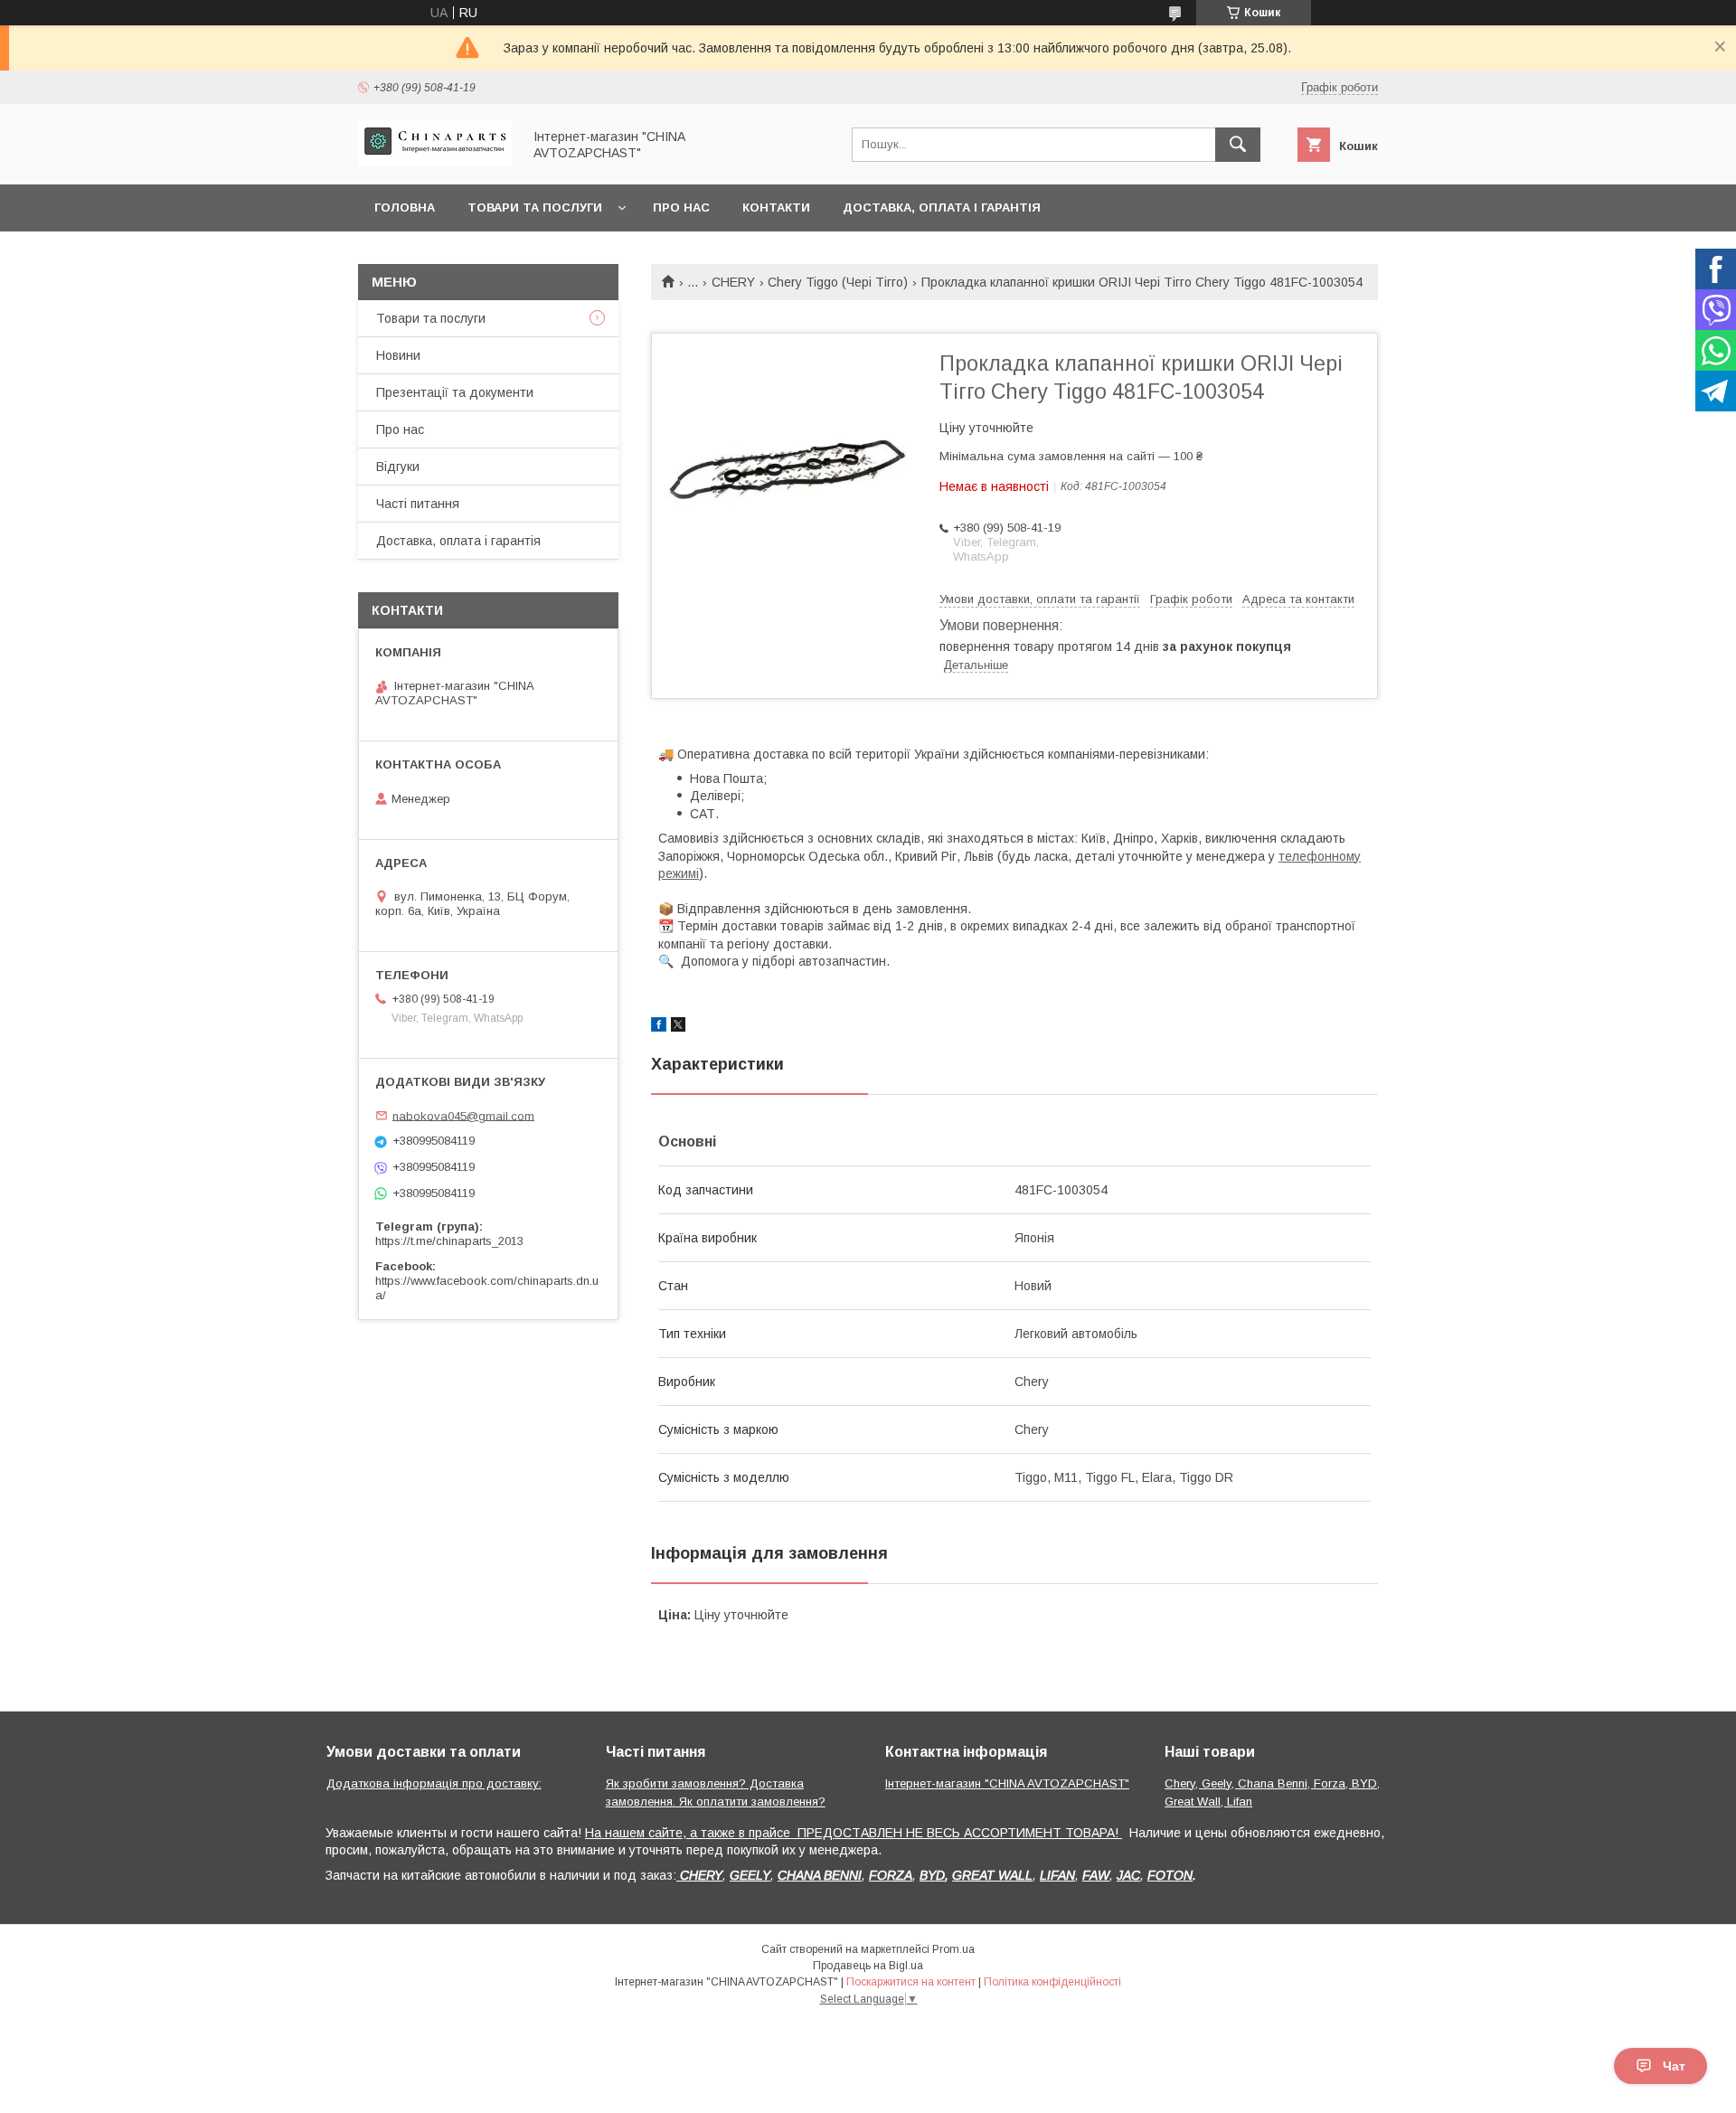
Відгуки (398, 467)
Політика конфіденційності (1052, 1982)
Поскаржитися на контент (911, 1982)
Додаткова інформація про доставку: (434, 1783)
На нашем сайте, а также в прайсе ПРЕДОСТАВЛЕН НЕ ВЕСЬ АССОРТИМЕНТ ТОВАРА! (854, 1833)
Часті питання (418, 504)
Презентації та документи (455, 392)
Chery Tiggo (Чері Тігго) (838, 282)
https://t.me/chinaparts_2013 (449, 1241)
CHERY (733, 282)
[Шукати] (1238, 145)
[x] (678, 1027)
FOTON (1170, 1875)
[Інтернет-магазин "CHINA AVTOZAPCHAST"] (435, 161)
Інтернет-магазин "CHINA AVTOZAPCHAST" (1007, 1783)
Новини (398, 355)
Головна (405, 208)
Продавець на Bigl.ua (868, 1966)
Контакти (776, 208)
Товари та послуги (535, 208)
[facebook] (659, 1027)
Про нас (681, 208)
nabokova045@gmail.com (463, 1115)
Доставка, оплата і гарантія (942, 208)
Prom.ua (953, 1949)
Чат (1674, 2066)
